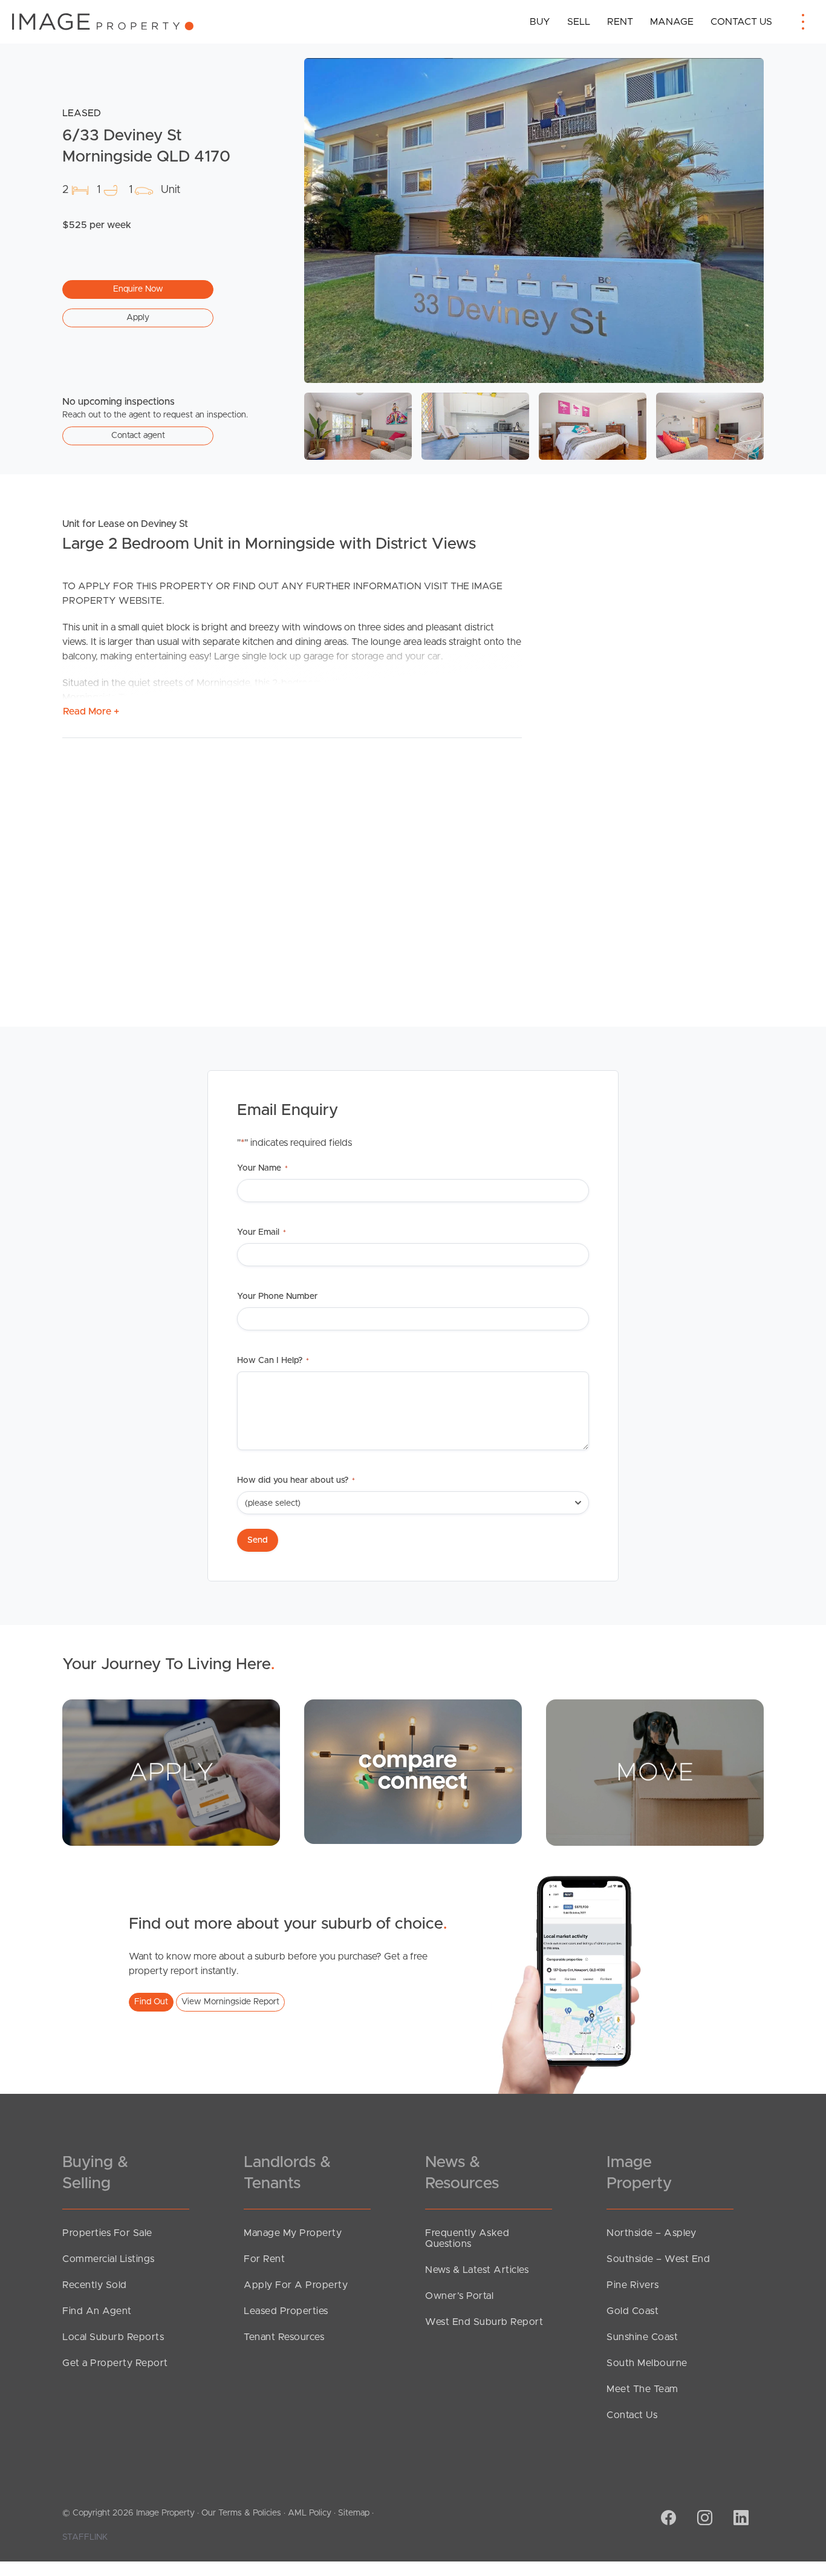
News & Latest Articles (477, 2270)
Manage (672, 22)
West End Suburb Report (484, 2322)
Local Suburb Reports (113, 2337)
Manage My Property (293, 2233)
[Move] (655, 1772)
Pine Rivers (633, 2285)
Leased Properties (286, 2311)
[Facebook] (667, 2519)
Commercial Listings (109, 2259)
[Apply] (171, 1772)
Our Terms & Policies (241, 2513)
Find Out (151, 2002)
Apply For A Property (296, 2285)
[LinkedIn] (740, 2519)
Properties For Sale (107, 2233)
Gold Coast (633, 2311)
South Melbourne (647, 2363)
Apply (138, 318)
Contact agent (138, 436)
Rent (620, 22)
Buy (540, 22)
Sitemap (354, 2513)
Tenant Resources (284, 2337)
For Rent (264, 2259)
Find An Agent (97, 2311)
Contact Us (741, 22)
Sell (579, 22)
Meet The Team (642, 2389)
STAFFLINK (85, 2537)
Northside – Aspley (651, 2233)
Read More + (91, 711)
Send (258, 1540)
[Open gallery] (534, 221)
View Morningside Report (230, 2002)
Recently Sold (95, 2285)
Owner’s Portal (459, 2296)
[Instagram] (703, 2519)
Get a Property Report (115, 2363)
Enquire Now (138, 289)
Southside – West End (658, 2259)
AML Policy (310, 2513)
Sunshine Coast (642, 2337)
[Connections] (413, 1771)
